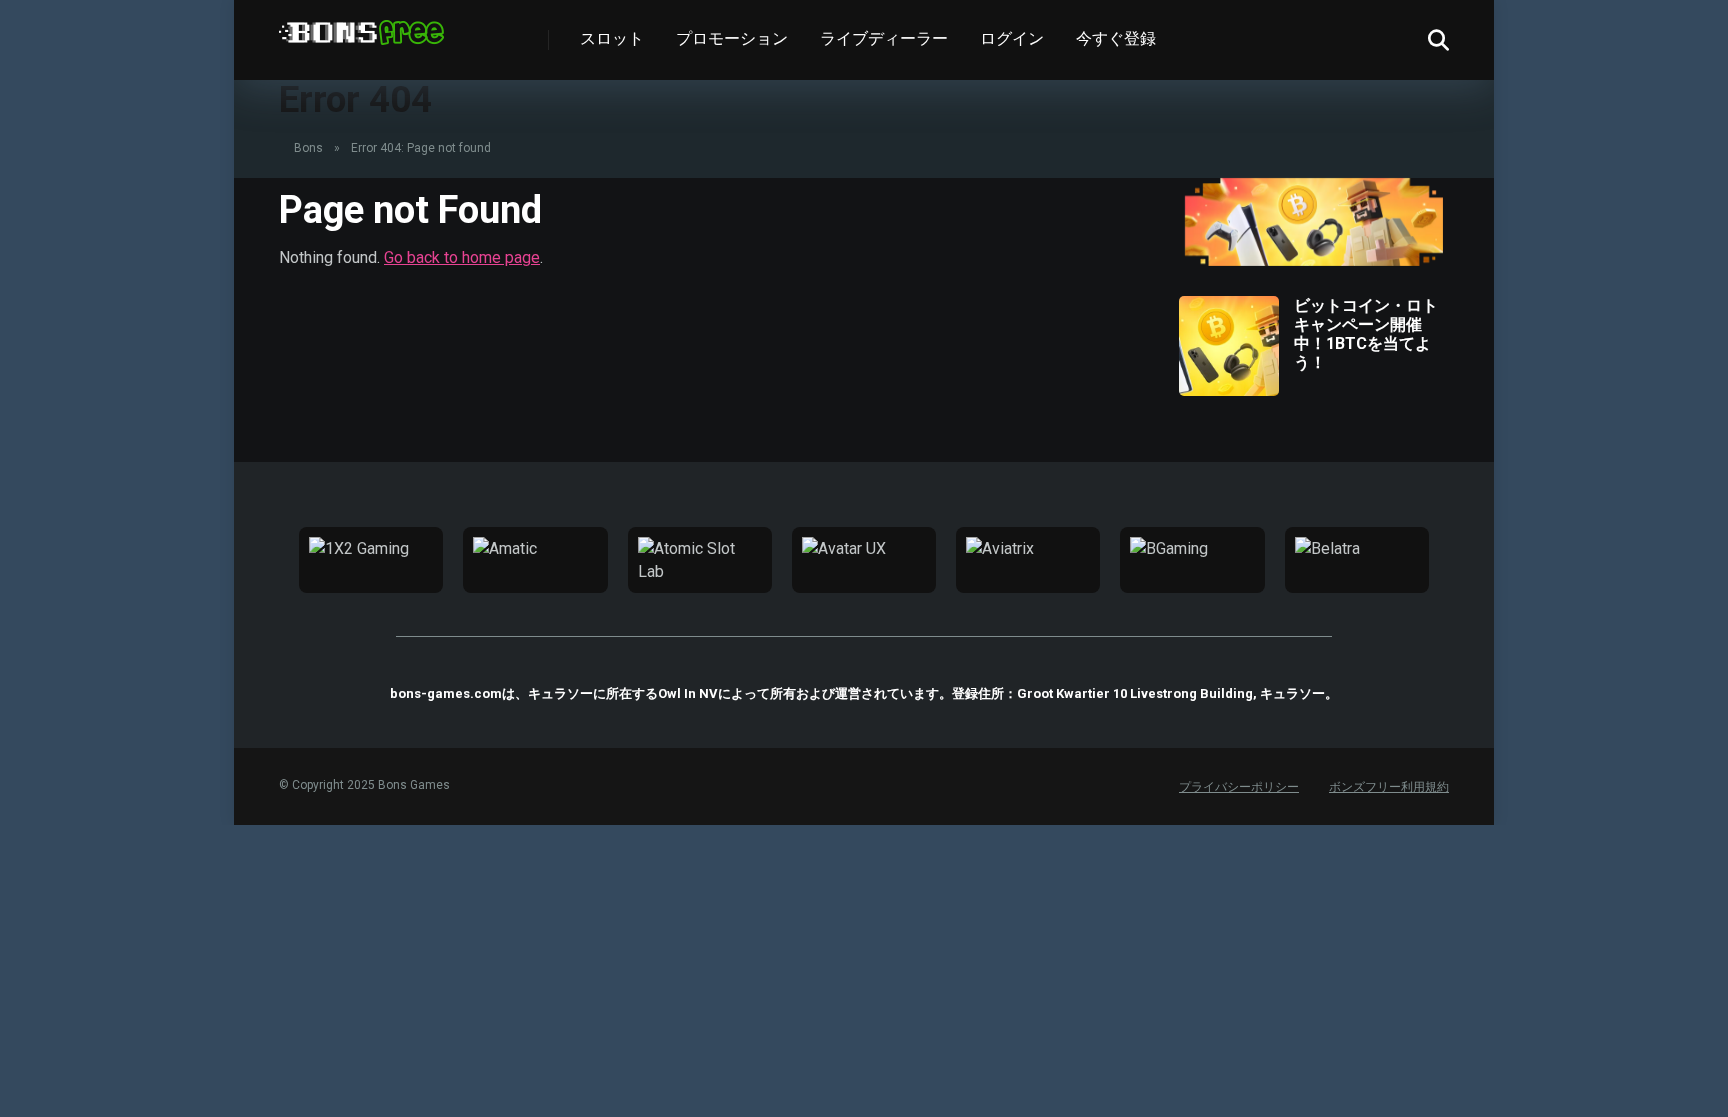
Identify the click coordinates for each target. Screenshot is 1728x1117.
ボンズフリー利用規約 (1389, 787)
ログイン (1012, 38)
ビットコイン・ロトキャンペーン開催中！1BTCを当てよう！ (1366, 334)
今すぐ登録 (1116, 38)
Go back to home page (462, 257)
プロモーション (732, 38)
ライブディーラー (884, 38)
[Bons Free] (361, 25)
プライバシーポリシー (1239, 787)
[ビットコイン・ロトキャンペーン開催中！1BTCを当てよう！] (1229, 390)
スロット (612, 38)
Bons (308, 148)
